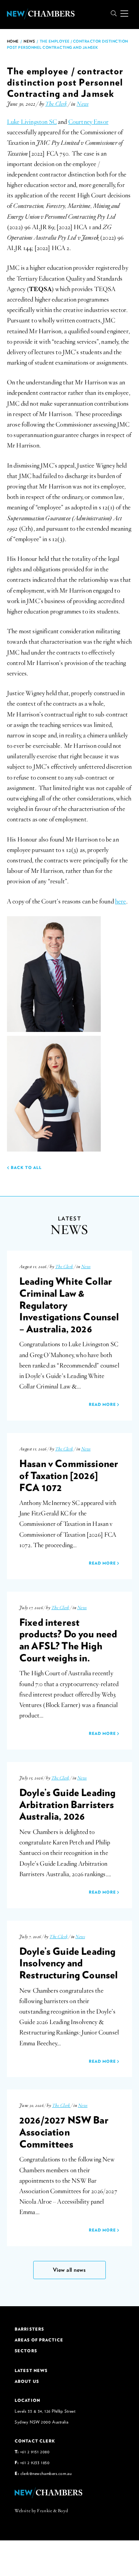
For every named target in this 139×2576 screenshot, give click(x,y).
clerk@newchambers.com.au (46, 2473)
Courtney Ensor (88, 122)
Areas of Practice (39, 2340)
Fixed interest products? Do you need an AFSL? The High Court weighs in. (68, 1640)
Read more (103, 1404)
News (29, 41)
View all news (69, 2270)
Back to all (26, 1167)
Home (13, 41)
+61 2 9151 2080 (35, 2452)
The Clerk (56, 104)
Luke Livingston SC (32, 122)
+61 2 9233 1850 (35, 2462)
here (121, 902)
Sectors (26, 2351)
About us (27, 2381)
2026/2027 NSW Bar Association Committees (64, 2131)
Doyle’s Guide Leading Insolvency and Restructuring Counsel (69, 1963)
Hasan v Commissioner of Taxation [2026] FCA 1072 (69, 1475)
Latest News (31, 2370)
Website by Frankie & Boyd (41, 2511)
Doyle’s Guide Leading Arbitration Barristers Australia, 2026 (67, 1804)
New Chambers (41, 14)
